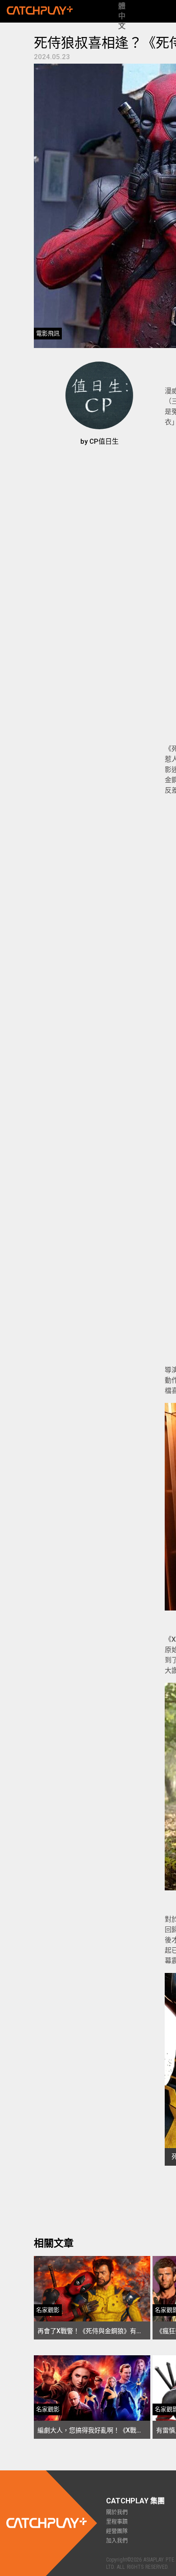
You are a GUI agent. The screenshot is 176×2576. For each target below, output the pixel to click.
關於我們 (117, 2512)
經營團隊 (117, 2531)
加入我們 (117, 2541)
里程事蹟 (117, 2522)
